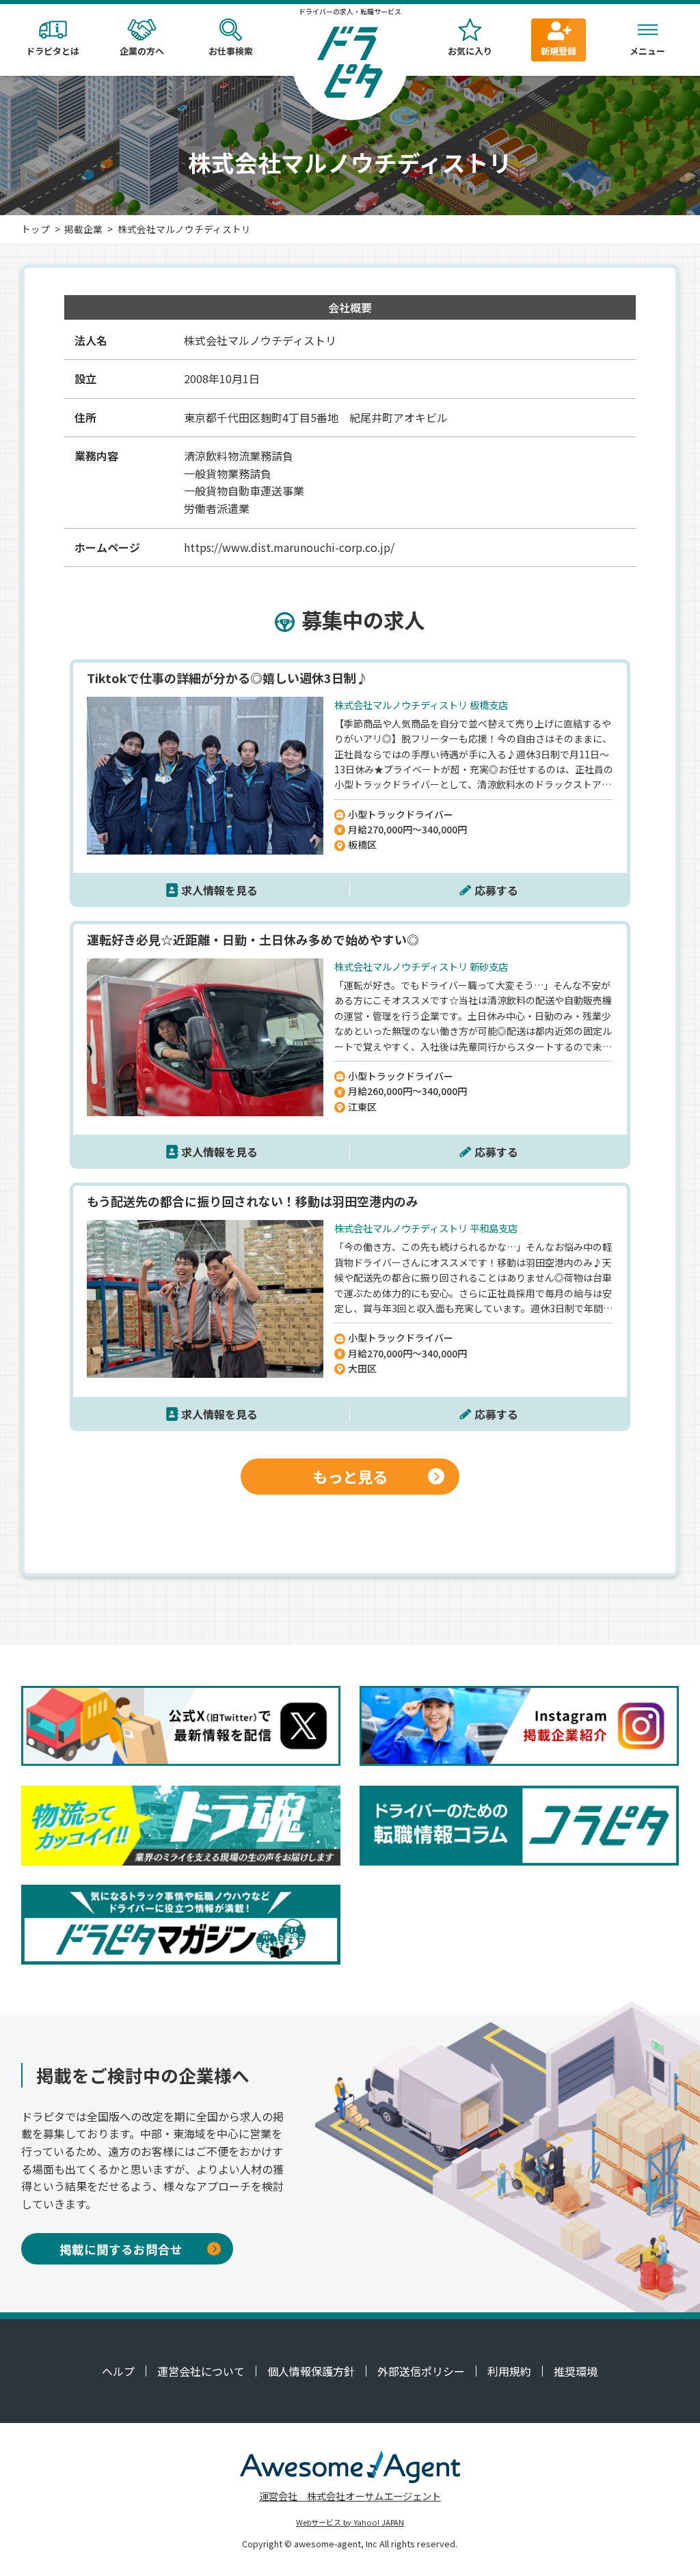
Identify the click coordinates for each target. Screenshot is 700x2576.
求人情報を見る (219, 890)
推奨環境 (576, 2371)
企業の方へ (142, 51)
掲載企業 (83, 229)
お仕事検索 (231, 51)
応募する (496, 890)
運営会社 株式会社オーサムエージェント (350, 2496)
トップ (36, 229)
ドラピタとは (53, 51)
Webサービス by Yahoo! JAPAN (350, 2522)
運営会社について (201, 2371)
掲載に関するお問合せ (121, 2249)
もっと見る (350, 1476)
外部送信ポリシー (421, 2371)
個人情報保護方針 (311, 2371)
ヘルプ (118, 2371)
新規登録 (558, 51)
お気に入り (470, 51)
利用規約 (509, 2371)
